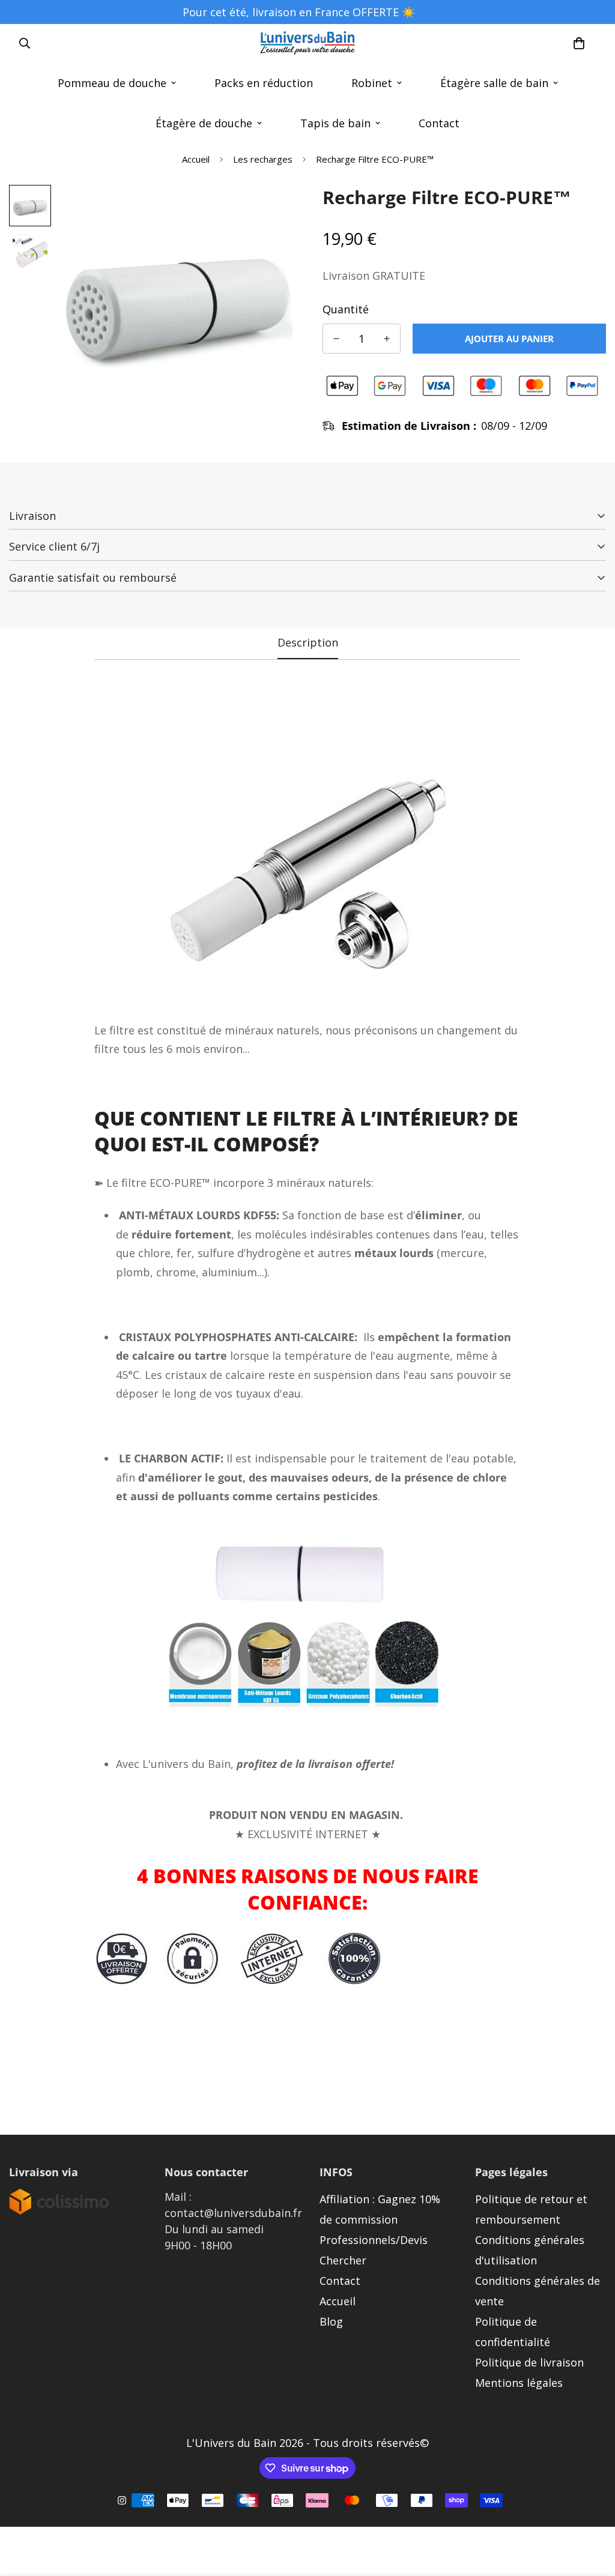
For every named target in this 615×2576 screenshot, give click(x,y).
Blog (331, 2321)
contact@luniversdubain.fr (233, 2213)
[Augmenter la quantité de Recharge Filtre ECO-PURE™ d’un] (387, 339)
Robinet (372, 83)
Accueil (196, 159)
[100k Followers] (122, 2500)
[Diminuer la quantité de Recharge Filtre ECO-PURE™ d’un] (336, 339)
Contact (439, 123)
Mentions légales (519, 2383)
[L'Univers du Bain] (307, 44)
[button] (579, 43)
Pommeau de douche (112, 83)
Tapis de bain (335, 123)
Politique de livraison (529, 2362)
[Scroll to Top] (592, 2511)
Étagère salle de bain (494, 83)
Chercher (343, 2260)
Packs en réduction (264, 83)
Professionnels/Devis (374, 2240)
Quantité (346, 309)
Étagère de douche (204, 123)
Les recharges (263, 159)
